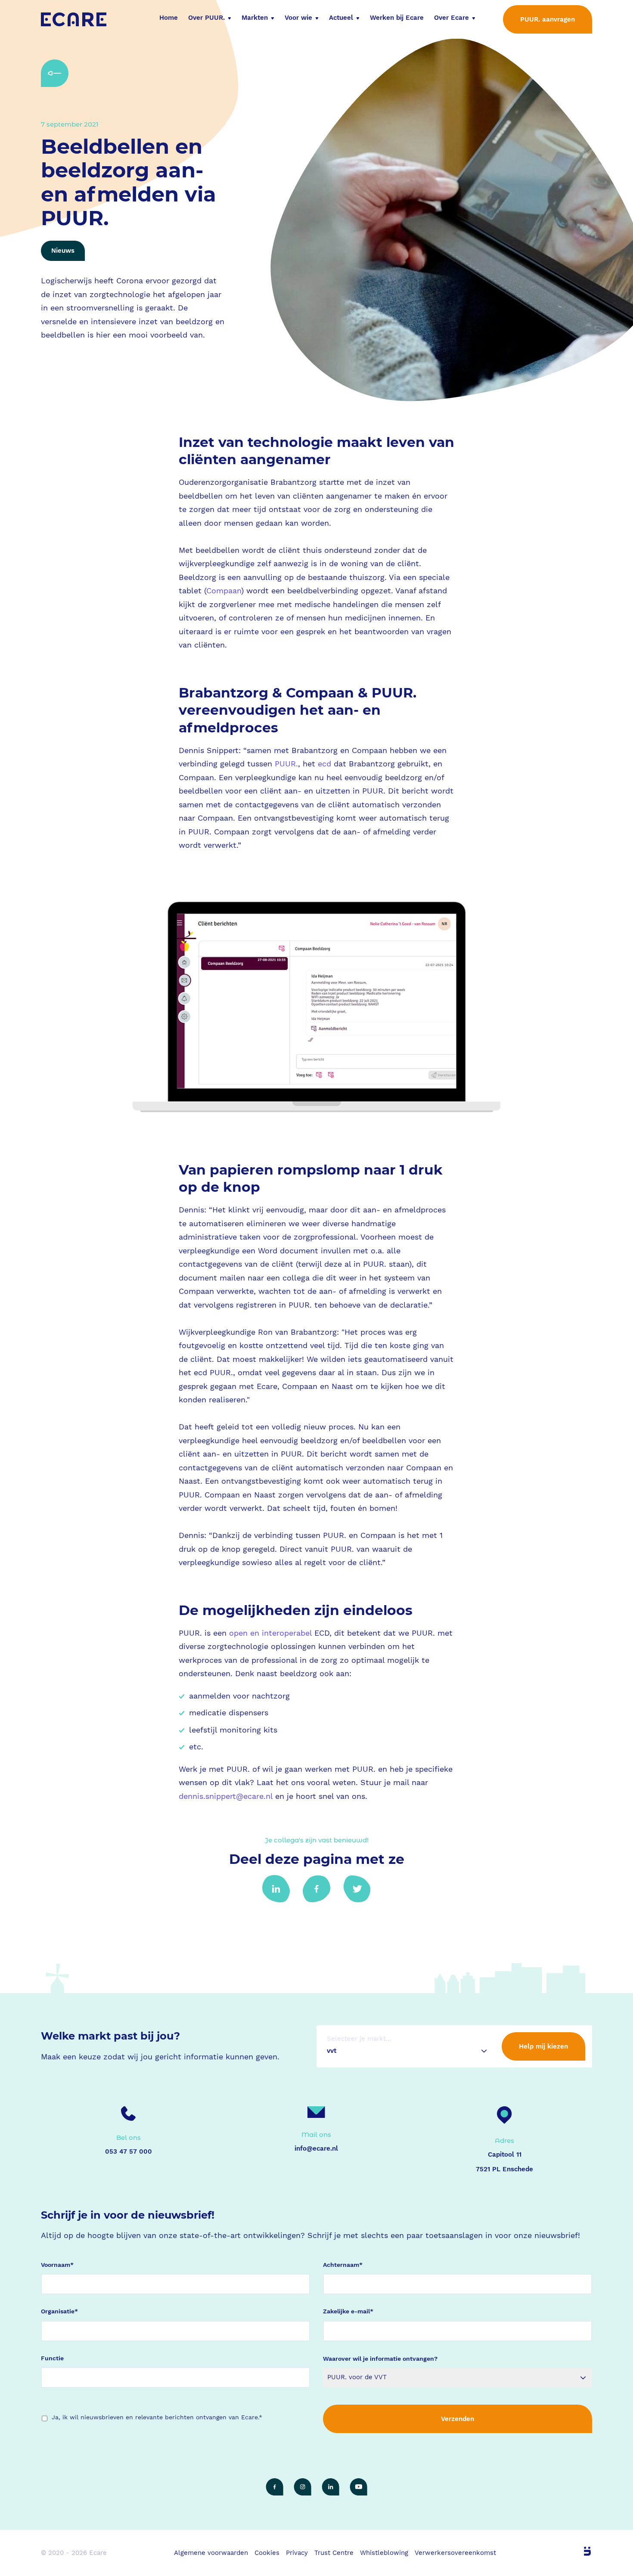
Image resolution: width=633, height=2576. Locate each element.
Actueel (341, 18)
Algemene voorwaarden (211, 2553)
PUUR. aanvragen (548, 19)
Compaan (224, 591)
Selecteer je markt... (359, 2039)
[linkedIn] (330, 2487)
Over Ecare (451, 18)
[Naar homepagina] (74, 19)
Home (169, 18)
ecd (324, 764)
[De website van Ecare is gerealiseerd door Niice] (577, 2551)
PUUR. (286, 764)
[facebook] (275, 2487)
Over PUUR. (206, 18)
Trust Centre (334, 2553)
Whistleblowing (384, 2553)
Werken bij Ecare (397, 18)
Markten (255, 18)
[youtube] (358, 2487)
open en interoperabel (270, 1633)
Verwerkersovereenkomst (455, 2553)
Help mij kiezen (543, 2046)
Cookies (267, 2553)
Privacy (297, 2553)
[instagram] (303, 2487)
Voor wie (298, 18)
